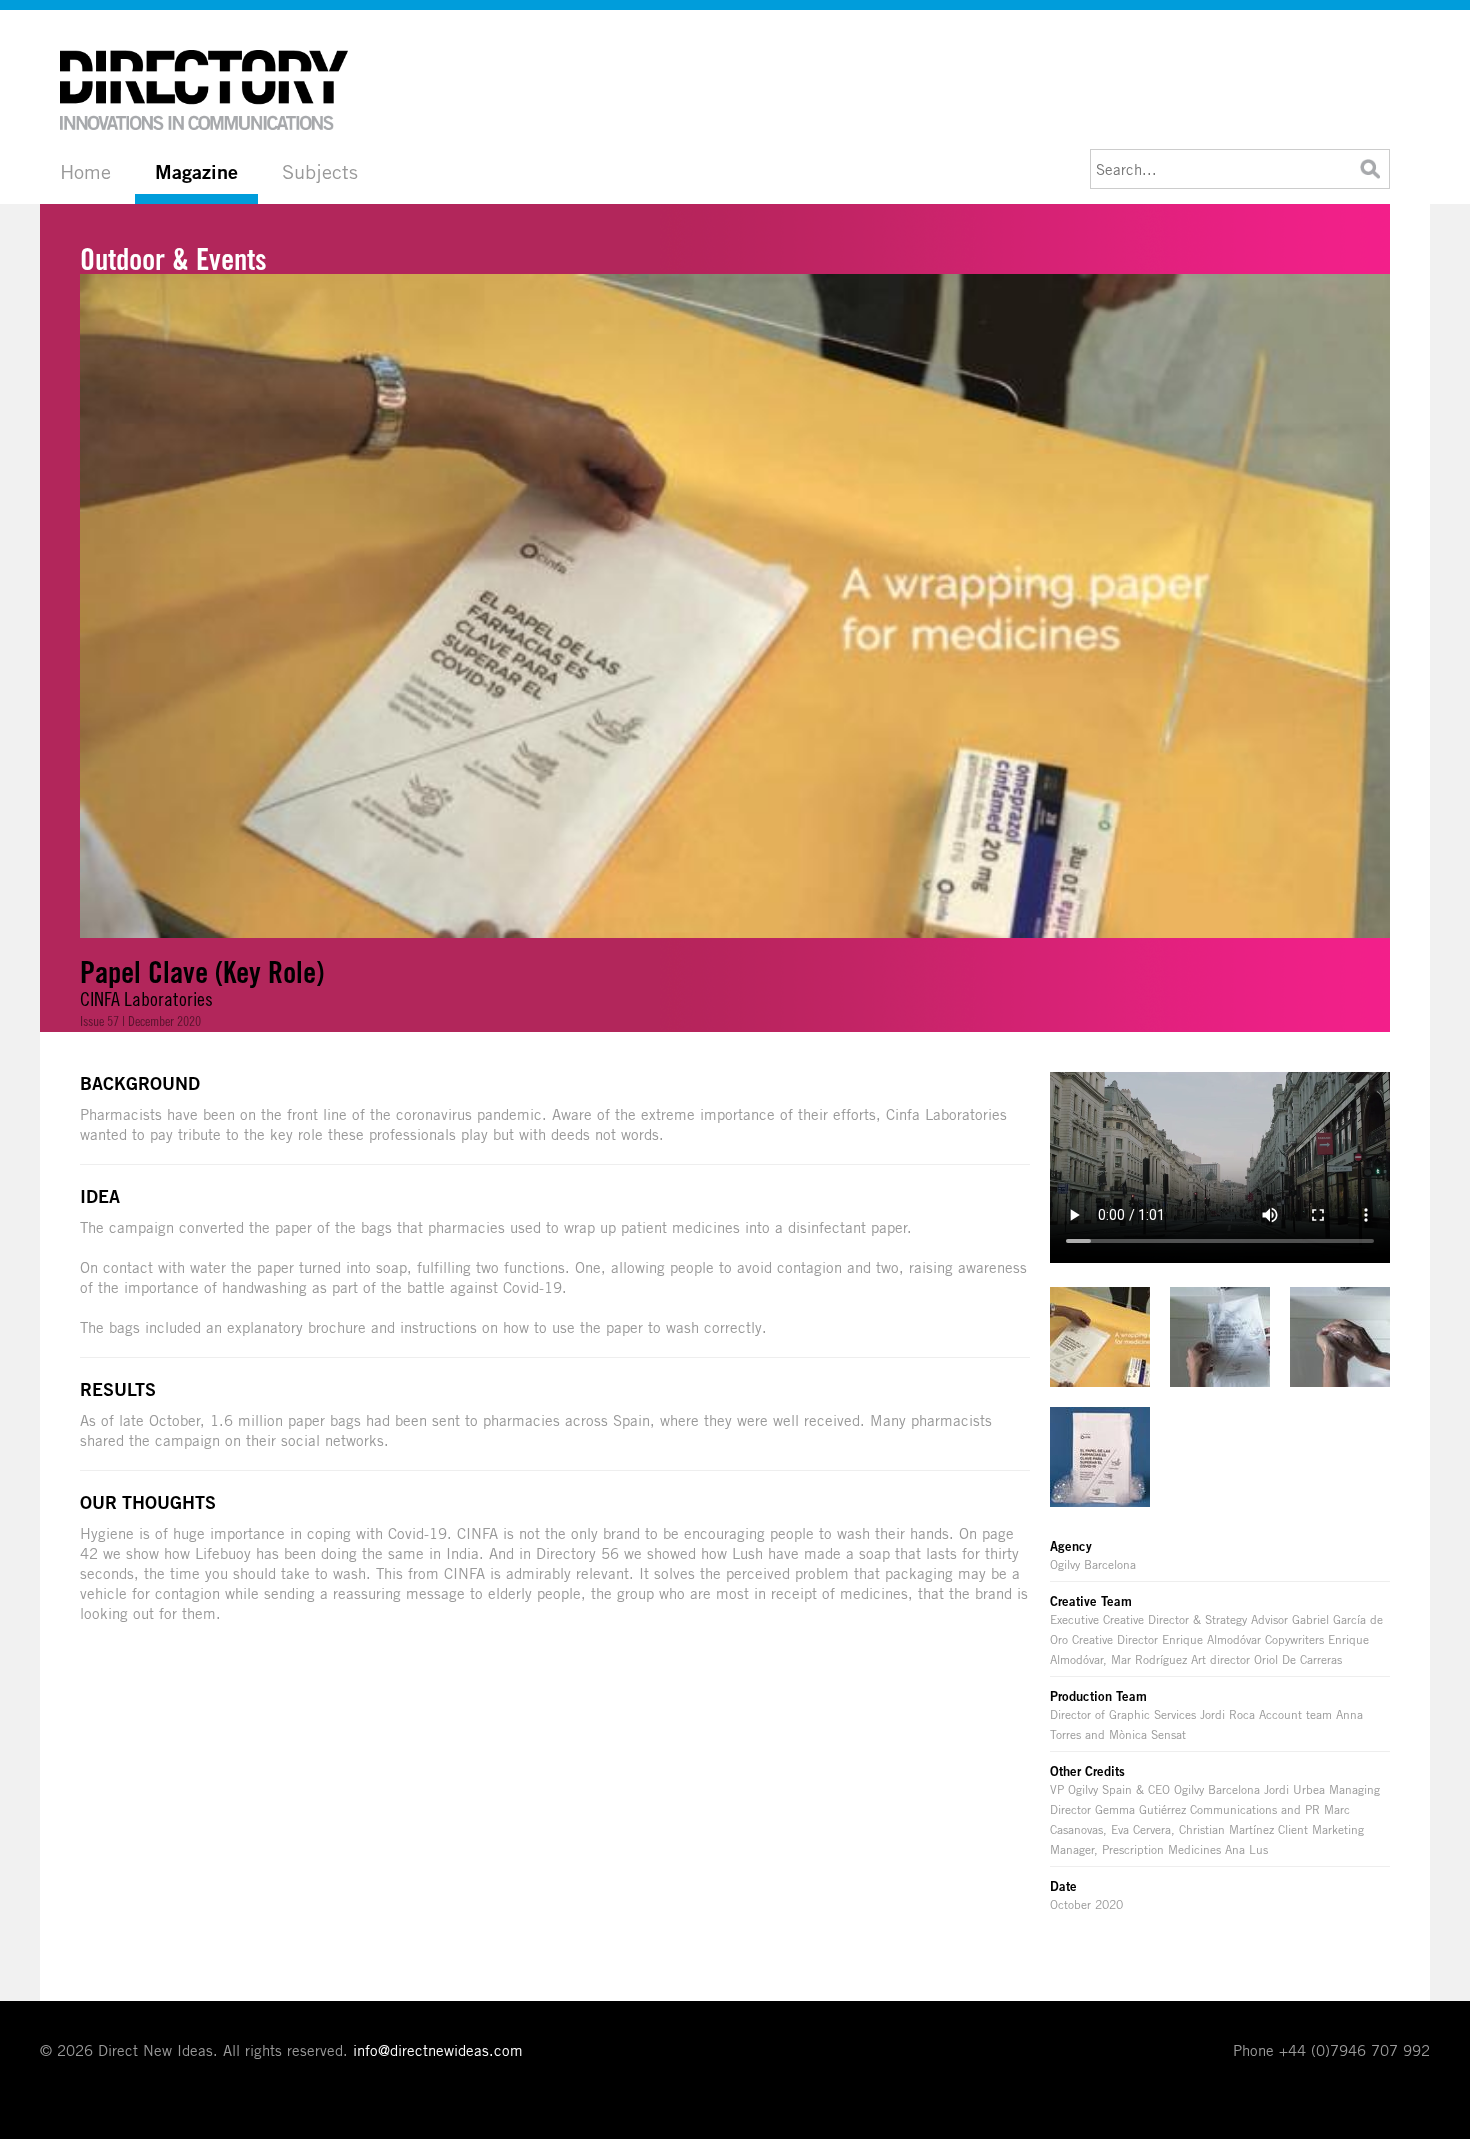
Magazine (196, 172)
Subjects (320, 171)
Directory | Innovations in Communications (205, 90)
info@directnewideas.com (438, 2050)
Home (85, 171)
